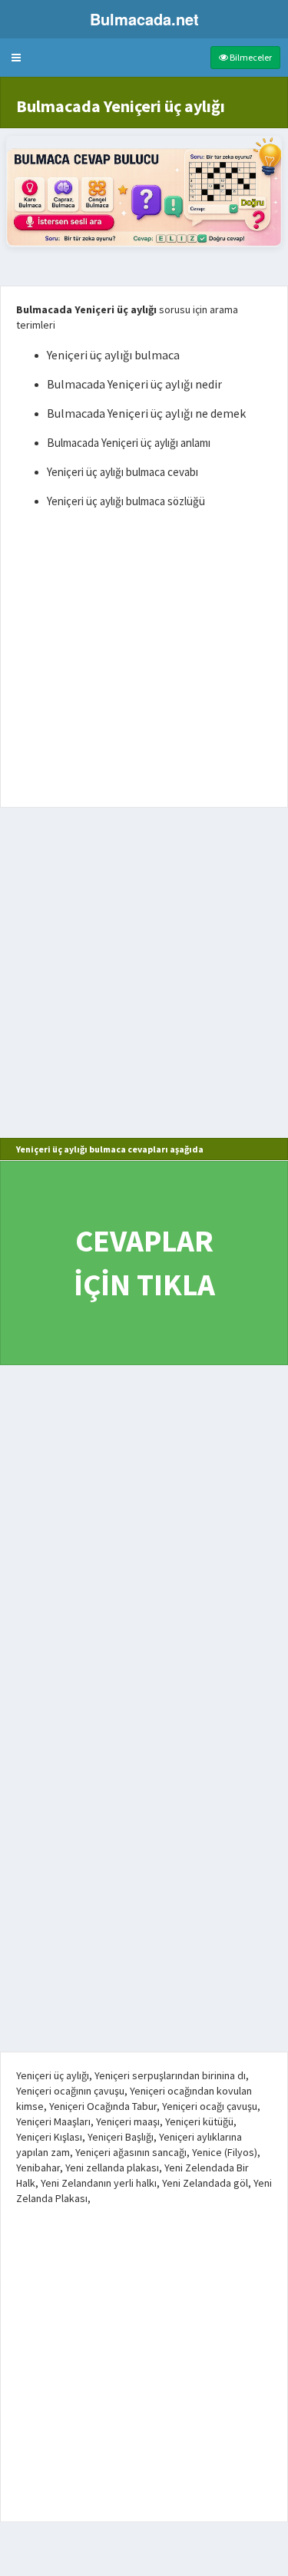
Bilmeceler (250, 57)
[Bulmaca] (144, 192)
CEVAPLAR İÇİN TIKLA (144, 1263)
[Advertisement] (144, 661)
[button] (16, 58)
